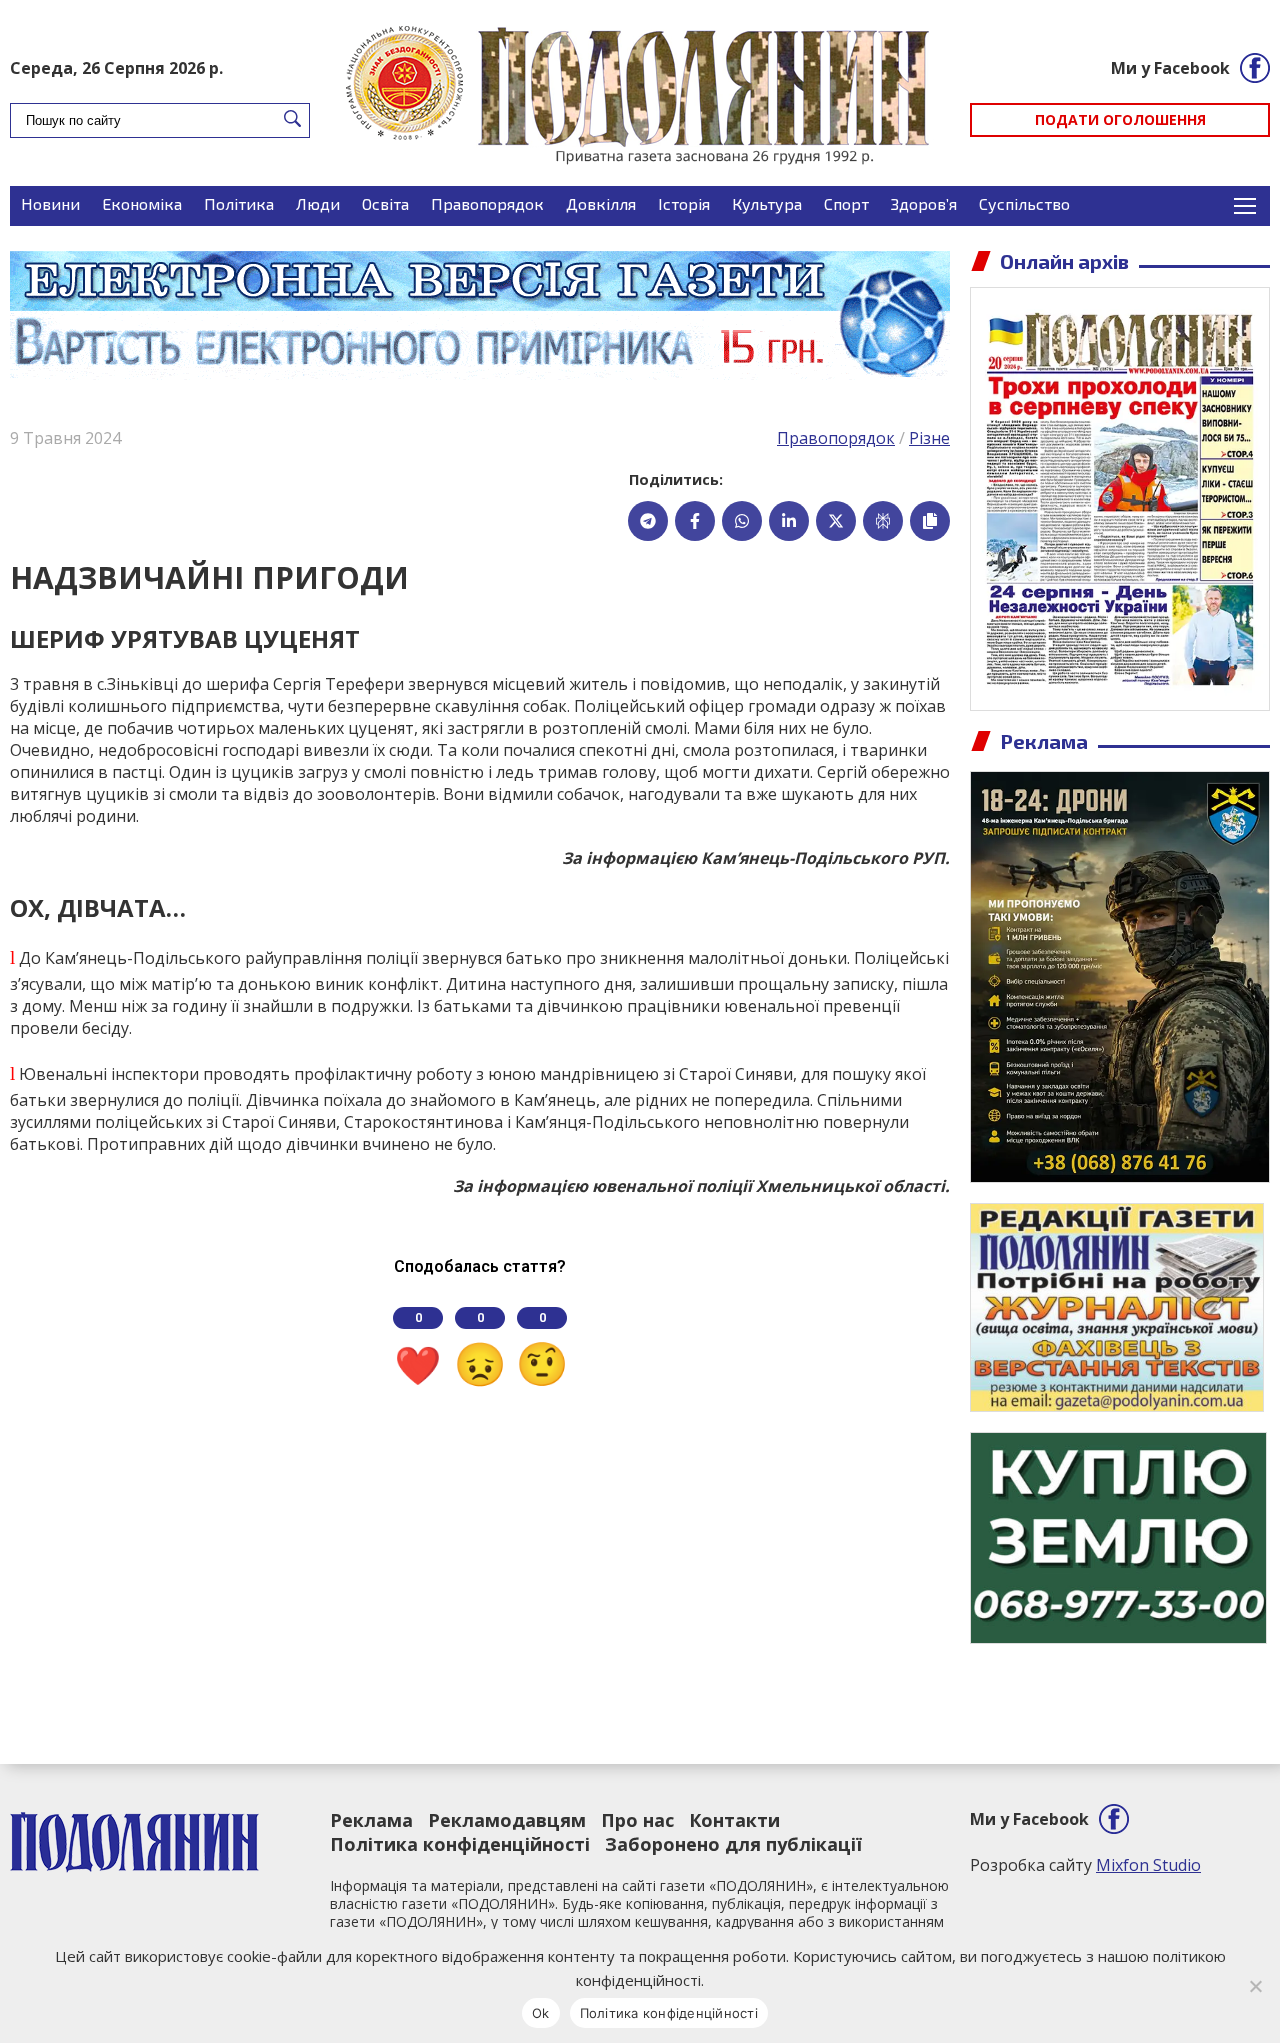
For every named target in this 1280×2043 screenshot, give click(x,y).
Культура (767, 203)
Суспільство (1024, 203)
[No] (1255, 1986)
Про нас (637, 1820)
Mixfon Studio (1148, 1865)
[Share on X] (836, 521)
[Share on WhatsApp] (742, 521)
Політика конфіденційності (460, 1844)
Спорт (846, 203)
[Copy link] (930, 521)
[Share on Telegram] (648, 521)
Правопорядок (487, 203)
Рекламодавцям (507, 1820)
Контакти (734, 1820)
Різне (929, 438)
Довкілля (601, 203)
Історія (684, 203)
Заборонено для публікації (733, 1844)
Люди (318, 203)
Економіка (142, 203)
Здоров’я (924, 203)
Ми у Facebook (1170, 68)
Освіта (385, 203)
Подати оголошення (1120, 119)
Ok (541, 2013)
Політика (239, 203)
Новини (50, 203)
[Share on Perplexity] (883, 521)
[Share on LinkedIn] (789, 521)
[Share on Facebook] (695, 521)
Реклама (371, 1820)
